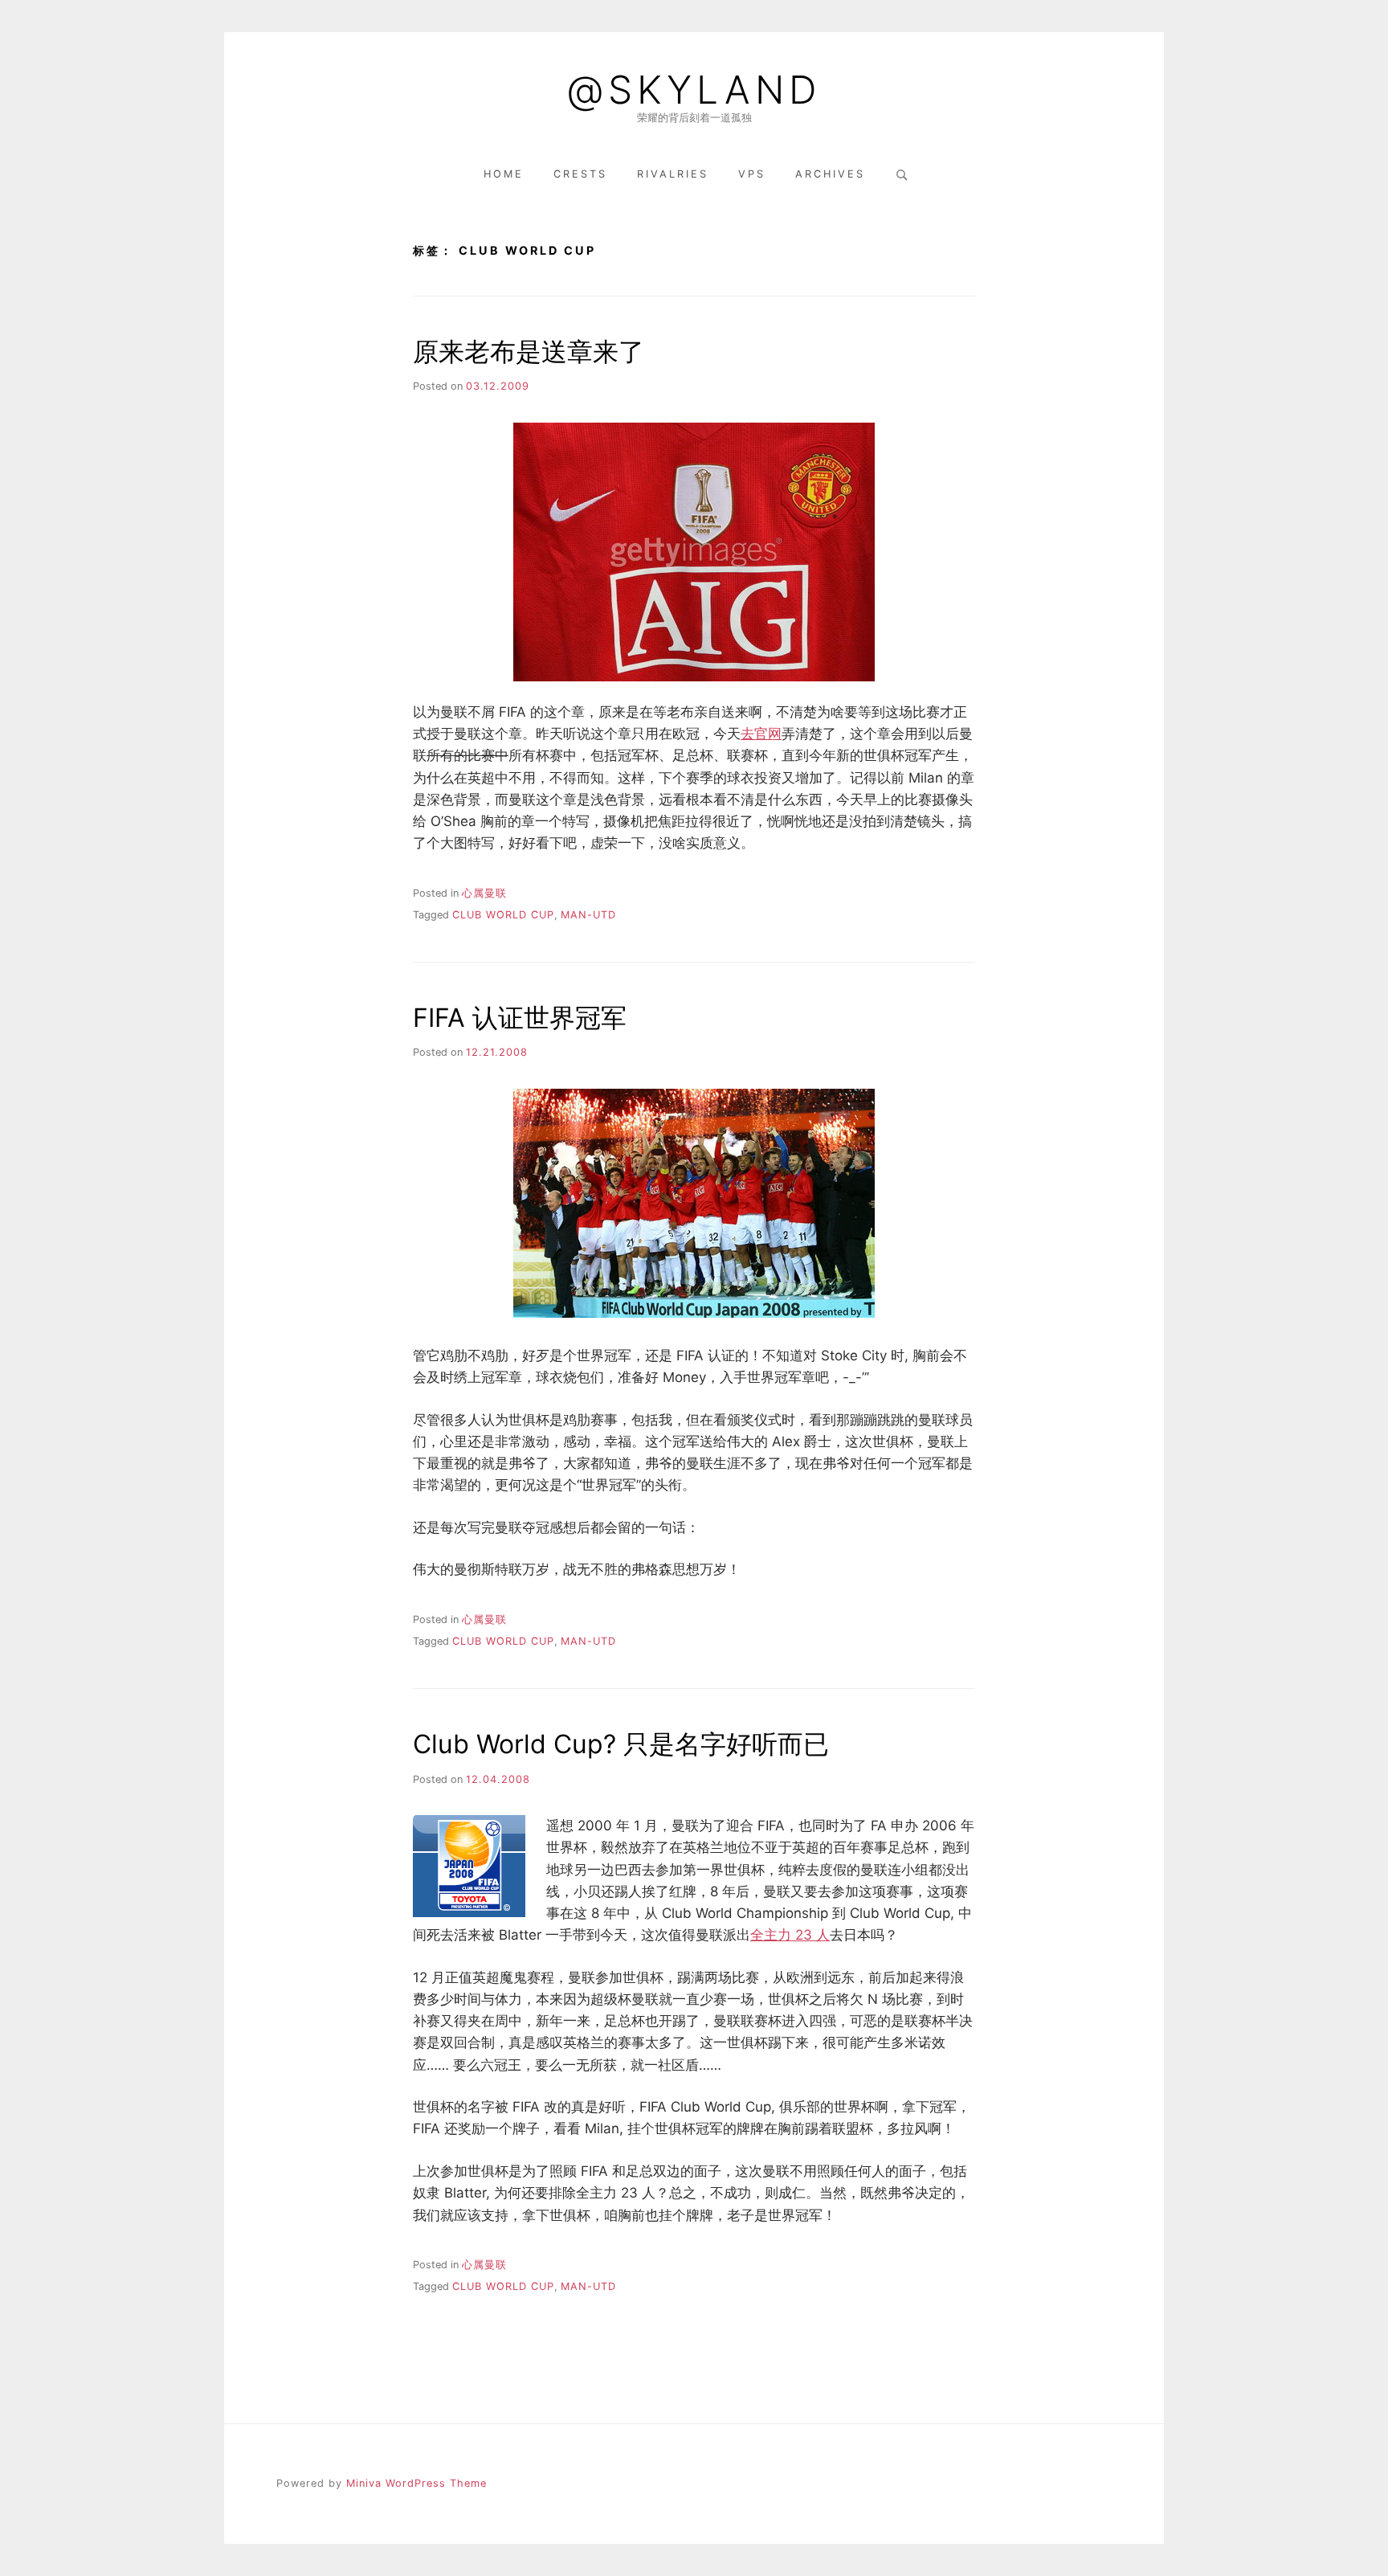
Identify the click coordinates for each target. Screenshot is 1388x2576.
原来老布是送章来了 (529, 352)
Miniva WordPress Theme (416, 2483)
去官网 (761, 734)
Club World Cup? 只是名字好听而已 (621, 1744)
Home (504, 174)
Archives (830, 174)
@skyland (694, 90)
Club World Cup (503, 915)
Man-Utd (588, 915)
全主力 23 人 (790, 1935)
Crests (580, 174)
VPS (752, 174)
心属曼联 (484, 893)
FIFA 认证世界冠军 (520, 1018)
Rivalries (673, 174)
